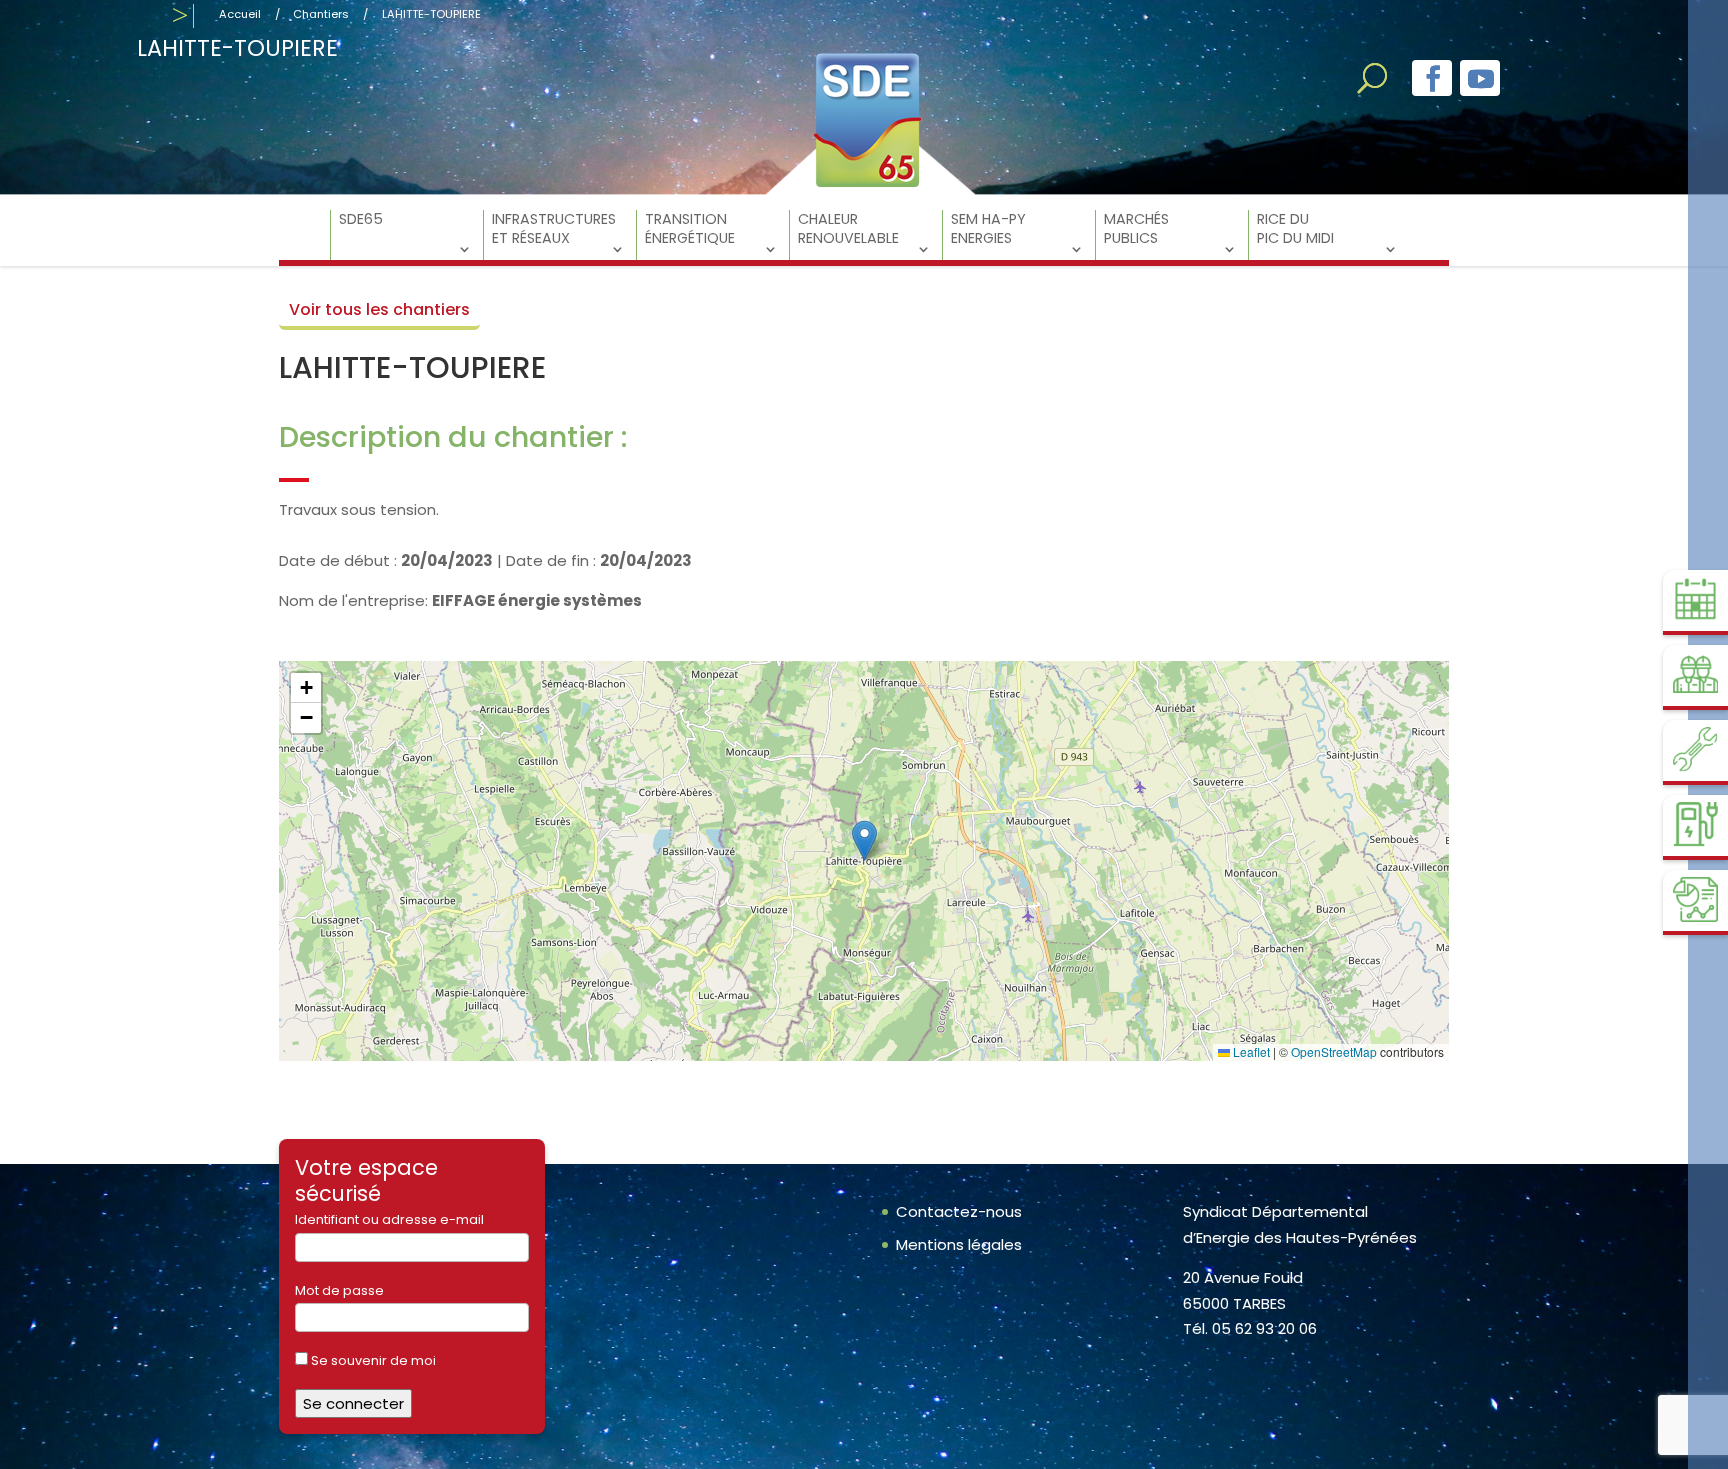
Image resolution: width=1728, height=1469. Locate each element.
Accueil (240, 14)
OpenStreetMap (1334, 1051)
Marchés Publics (1136, 229)
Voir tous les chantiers (379, 309)
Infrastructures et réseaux (554, 229)
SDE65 (361, 219)
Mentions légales (959, 1244)
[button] (864, 840)
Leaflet (1250, 1051)
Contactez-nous (959, 1211)
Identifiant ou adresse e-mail (389, 1219)
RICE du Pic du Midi (1295, 229)
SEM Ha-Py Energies (988, 229)
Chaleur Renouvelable (848, 229)
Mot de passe (339, 1290)
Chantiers (321, 14)
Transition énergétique (690, 229)
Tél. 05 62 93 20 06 (1250, 1328)
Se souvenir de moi (372, 1360)
